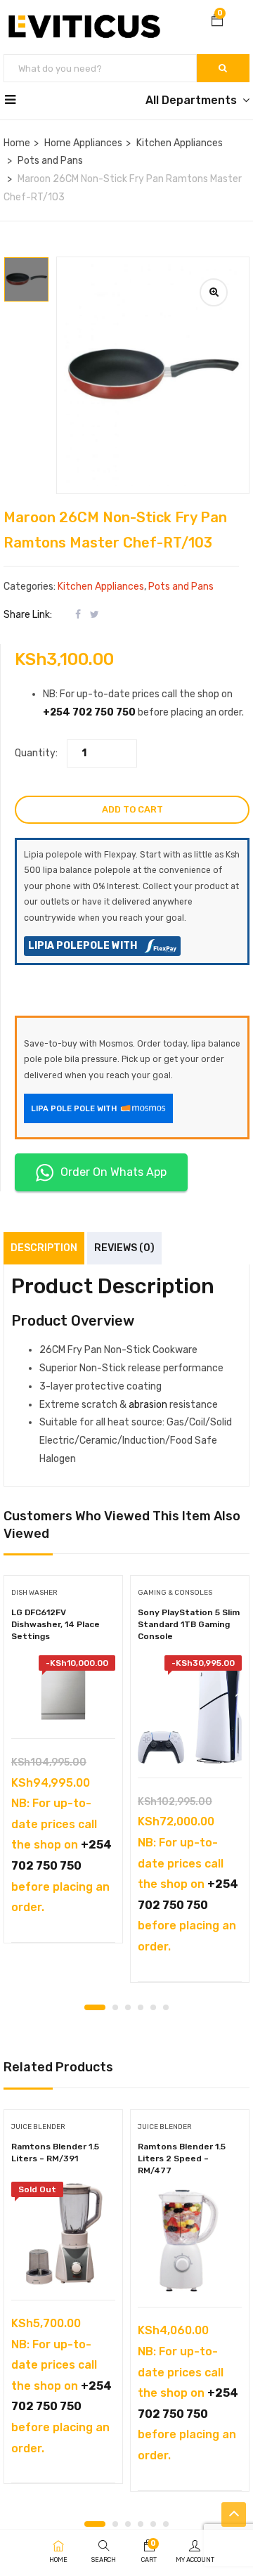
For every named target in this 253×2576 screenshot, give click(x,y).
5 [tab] (153, 2007)
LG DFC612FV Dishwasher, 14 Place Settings (56, 1624)
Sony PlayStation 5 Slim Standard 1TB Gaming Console (189, 1624)
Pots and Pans (50, 161)
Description (44, 1248)
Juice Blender (38, 2127)
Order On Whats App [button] (113, 1172)
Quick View (64, 1703)
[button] (217, 22)
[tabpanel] (63, 1764)
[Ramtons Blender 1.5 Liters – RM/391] (63, 2234)
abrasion (148, 1405)
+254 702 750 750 (89, 712)
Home (17, 143)
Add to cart (132, 809)
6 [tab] (166, 2007)
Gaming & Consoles (175, 1593)
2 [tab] (115, 2007)
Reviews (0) (124, 1248)
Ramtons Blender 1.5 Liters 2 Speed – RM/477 (182, 2158)
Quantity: (36, 753)
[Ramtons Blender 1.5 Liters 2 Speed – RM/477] (190, 2241)
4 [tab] (141, 2007)
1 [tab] (95, 2007)
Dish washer (34, 1593)
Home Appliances (83, 143)
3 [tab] (128, 2007)
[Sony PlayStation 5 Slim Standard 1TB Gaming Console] (190, 1709)
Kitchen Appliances (180, 143)
